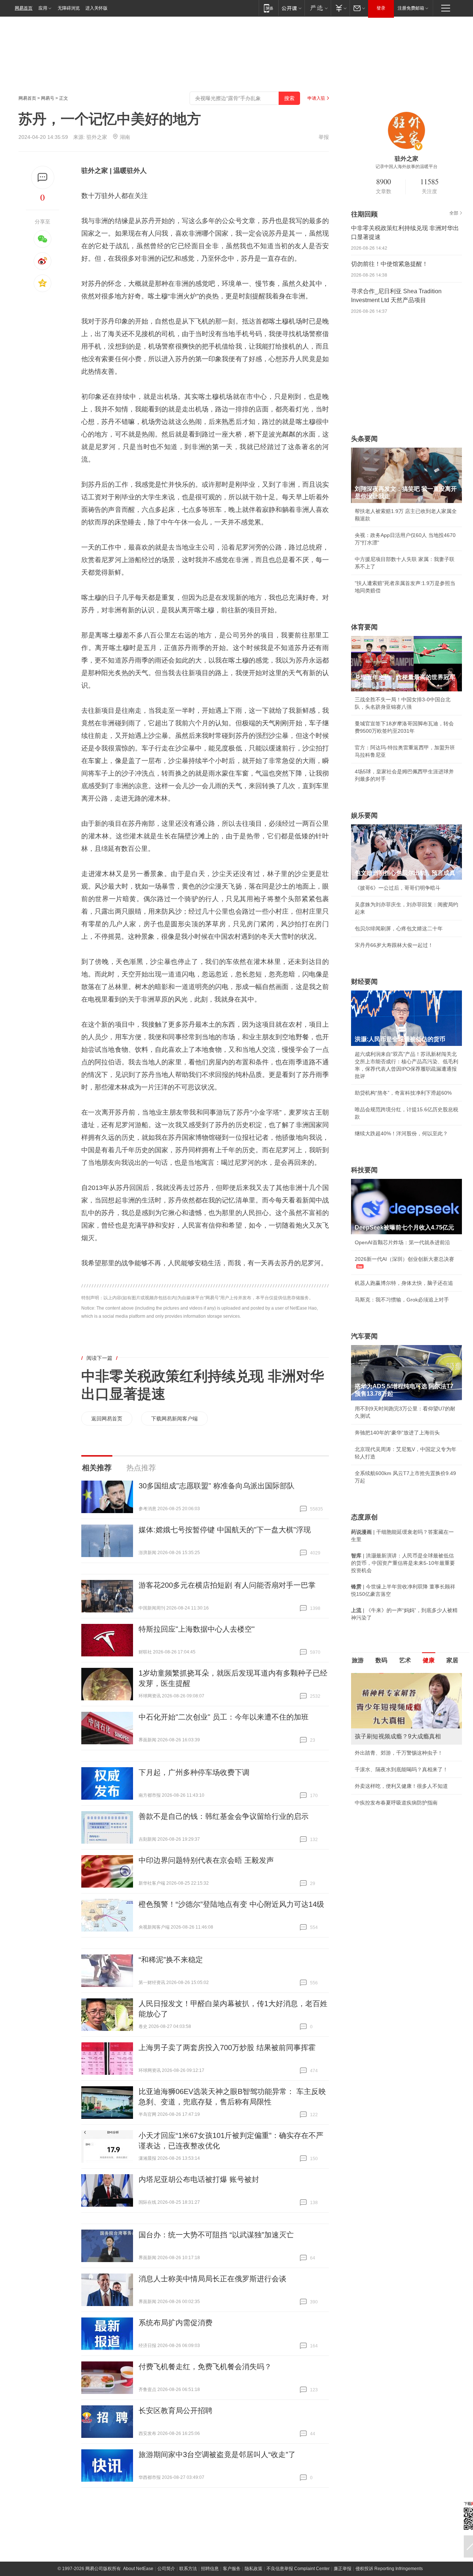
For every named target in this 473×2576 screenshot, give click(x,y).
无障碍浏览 (69, 8)
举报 (324, 137)
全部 (454, 213)
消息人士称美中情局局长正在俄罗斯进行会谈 (212, 2279)
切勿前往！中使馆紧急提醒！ (389, 264)
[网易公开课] (291, 8)
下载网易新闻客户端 (174, 1419)
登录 (381, 8)
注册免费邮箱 (411, 8)
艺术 (405, 1660)
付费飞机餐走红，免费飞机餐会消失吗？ (205, 2367)
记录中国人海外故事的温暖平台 (406, 167)
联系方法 (188, 2569)
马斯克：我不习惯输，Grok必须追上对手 (402, 1300)
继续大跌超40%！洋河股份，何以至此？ (401, 1133)
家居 (452, 1660)
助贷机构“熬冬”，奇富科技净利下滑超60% (403, 1093)
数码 (381, 1660)
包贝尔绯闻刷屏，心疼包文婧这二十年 (399, 928)
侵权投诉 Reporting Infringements (389, 2569)
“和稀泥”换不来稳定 (171, 1960)
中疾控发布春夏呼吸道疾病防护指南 (396, 1803)
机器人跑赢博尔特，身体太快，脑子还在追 (404, 1283)
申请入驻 (316, 98)
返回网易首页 (107, 1419)
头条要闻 (364, 439)
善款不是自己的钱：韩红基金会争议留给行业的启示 (224, 1816)
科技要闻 (364, 1170)
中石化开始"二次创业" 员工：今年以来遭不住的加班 (224, 1717)
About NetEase (138, 2569)
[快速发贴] (43, 177)
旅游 (358, 1660)
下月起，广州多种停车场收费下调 (194, 1772)
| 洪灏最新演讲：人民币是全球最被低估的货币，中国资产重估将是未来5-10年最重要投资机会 (403, 1563)
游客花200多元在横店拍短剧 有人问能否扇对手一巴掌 (227, 1585)
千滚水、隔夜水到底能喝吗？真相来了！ (401, 1769)
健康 (429, 1660)
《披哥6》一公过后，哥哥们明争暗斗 (398, 888)
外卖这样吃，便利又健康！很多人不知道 (401, 1786)
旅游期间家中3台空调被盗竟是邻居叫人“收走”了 (217, 2454)
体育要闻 (364, 627)
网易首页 (24, 8)
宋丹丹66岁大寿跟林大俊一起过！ (394, 945)
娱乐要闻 (364, 815)
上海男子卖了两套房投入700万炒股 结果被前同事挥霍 (227, 2048)
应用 (43, 8)
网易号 (48, 98)
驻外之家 (97, 137)
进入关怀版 (96, 8)
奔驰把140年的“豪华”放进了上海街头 (397, 1433)
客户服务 (232, 2569)
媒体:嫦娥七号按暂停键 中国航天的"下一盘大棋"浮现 (225, 1530)
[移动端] (268, 8)
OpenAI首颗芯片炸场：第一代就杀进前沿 (402, 1242)
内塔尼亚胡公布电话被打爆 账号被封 (199, 2179)
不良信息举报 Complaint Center (298, 2569)
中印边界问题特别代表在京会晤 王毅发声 (206, 1860)
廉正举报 (343, 2569)
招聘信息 (210, 2569)
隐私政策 (253, 2569)
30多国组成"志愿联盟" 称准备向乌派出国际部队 (217, 1486)
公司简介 (166, 2569)
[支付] (340, 8)
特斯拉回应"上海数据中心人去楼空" (197, 1629)
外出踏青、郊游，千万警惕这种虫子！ (399, 1753)
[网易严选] (318, 8)
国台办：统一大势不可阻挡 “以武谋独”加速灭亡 (216, 2235)
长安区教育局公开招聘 (176, 2411)
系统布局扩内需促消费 (176, 2323)
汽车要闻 (364, 1336)
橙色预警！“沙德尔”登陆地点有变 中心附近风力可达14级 (231, 1904)
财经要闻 (364, 982)
